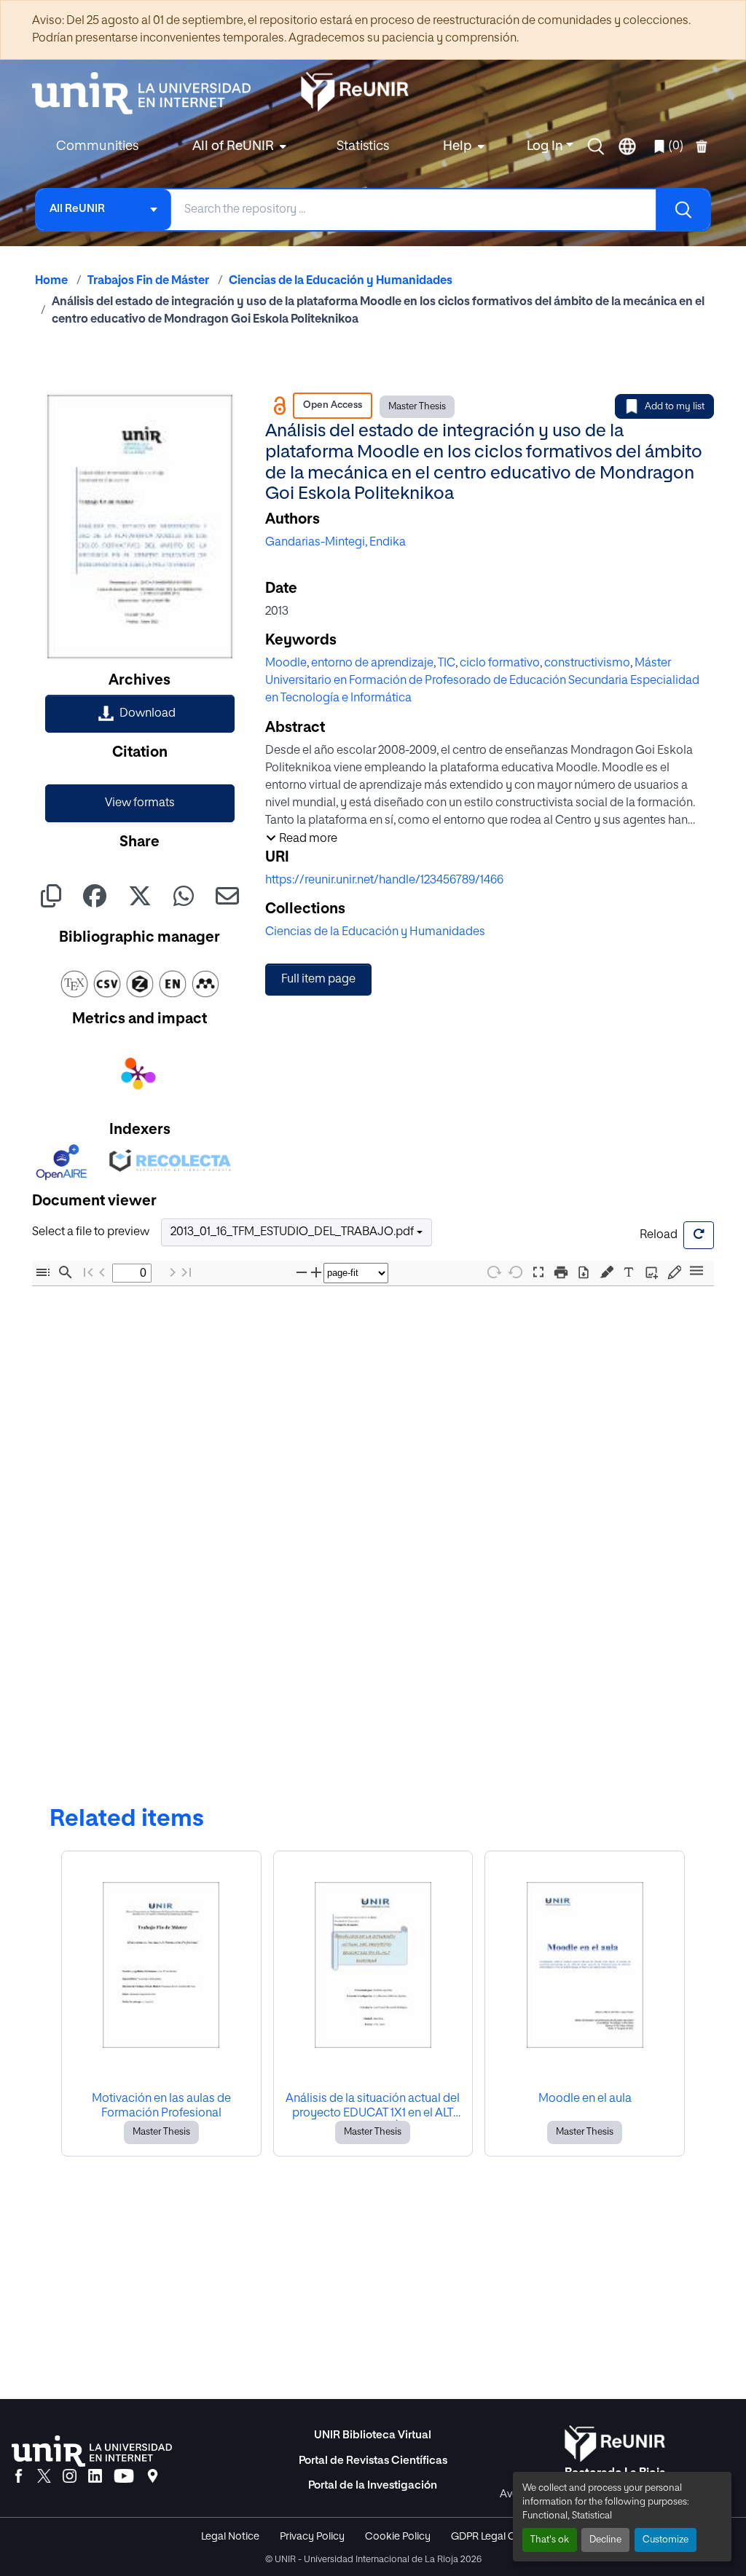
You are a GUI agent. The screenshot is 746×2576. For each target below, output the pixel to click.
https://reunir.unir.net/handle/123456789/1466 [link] (384, 881)
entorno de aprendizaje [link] (372, 663)
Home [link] (51, 281)
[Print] (561, 1273)
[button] (596, 146)
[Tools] (696, 1272)
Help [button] (458, 146)
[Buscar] (683, 210)
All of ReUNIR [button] (233, 146)
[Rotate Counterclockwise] (516, 1272)
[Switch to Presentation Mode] (538, 1273)
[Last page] (186, 1273)
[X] (44, 2477)
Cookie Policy (398, 2537)
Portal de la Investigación (373, 2485)
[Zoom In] (316, 1273)
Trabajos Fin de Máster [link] (148, 281)
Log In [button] (546, 146)
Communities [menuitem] (97, 146)
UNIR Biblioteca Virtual (373, 2435)
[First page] (88, 1273)
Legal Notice (230, 2537)
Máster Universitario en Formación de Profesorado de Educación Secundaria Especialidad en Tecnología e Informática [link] (482, 681)
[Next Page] (173, 1273)
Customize (665, 2540)
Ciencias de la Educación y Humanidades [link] (341, 281)
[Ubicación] (153, 2477)
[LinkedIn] (95, 2477)
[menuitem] (237, 147)
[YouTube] (124, 2477)
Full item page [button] (318, 980)
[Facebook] (19, 2477)
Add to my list (675, 407)
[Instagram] (70, 2477)
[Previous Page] (102, 1273)
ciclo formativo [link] (500, 663)
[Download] (584, 1273)
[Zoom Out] (302, 1273)
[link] (140, 714)
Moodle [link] (286, 663)
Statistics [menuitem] (363, 146)
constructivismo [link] (587, 663)
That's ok (550, 2540)
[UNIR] (92, 2451)
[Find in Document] (66, 1273)
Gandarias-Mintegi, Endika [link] (335, 543)
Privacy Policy (312, 2537)
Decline (605, 2540)
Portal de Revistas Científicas (373, 2461)
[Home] (149, 93)
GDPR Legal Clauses (498, 2537)
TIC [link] (447, 663)
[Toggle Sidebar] (43, 1273)
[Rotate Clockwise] (493, 1272)
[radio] (609, 1271)
